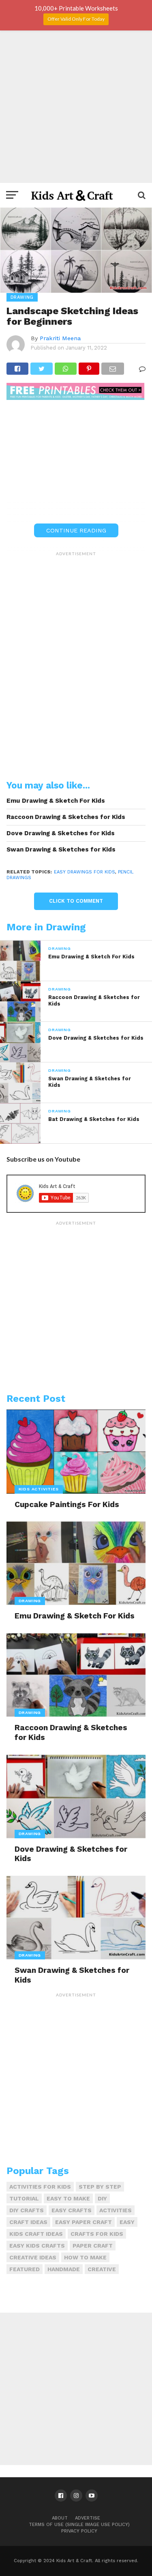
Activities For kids (40, 2187)
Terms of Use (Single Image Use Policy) (79, 2525)
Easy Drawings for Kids (85, 872)
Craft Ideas (28, 2222)
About (60, 2518)
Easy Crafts (72, 2210)
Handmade (64, 2269)
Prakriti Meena (60, 338)
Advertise (88, 2518)
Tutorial (24, 2198)
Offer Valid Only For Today (76, 19)
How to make (85, 2257)
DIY (102, 2198)
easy (127, 2222)
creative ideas (33, 2257)
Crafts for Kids (97, 2234)
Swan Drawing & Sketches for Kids (61, 849)
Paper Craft (93, 2246)
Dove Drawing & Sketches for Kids (61, 833)
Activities (116, 2210)
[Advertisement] (76, 107)
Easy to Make (68, 2198)
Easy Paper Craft (83, 2222)
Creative (102, 2269)
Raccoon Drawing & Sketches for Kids (66, 817)
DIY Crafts (27, 2210)
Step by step (100, 2187)
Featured (25, 2269)
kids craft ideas (36, 2234)
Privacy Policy (79, 2531)
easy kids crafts (37, 2246)
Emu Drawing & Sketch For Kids (56, 801)
